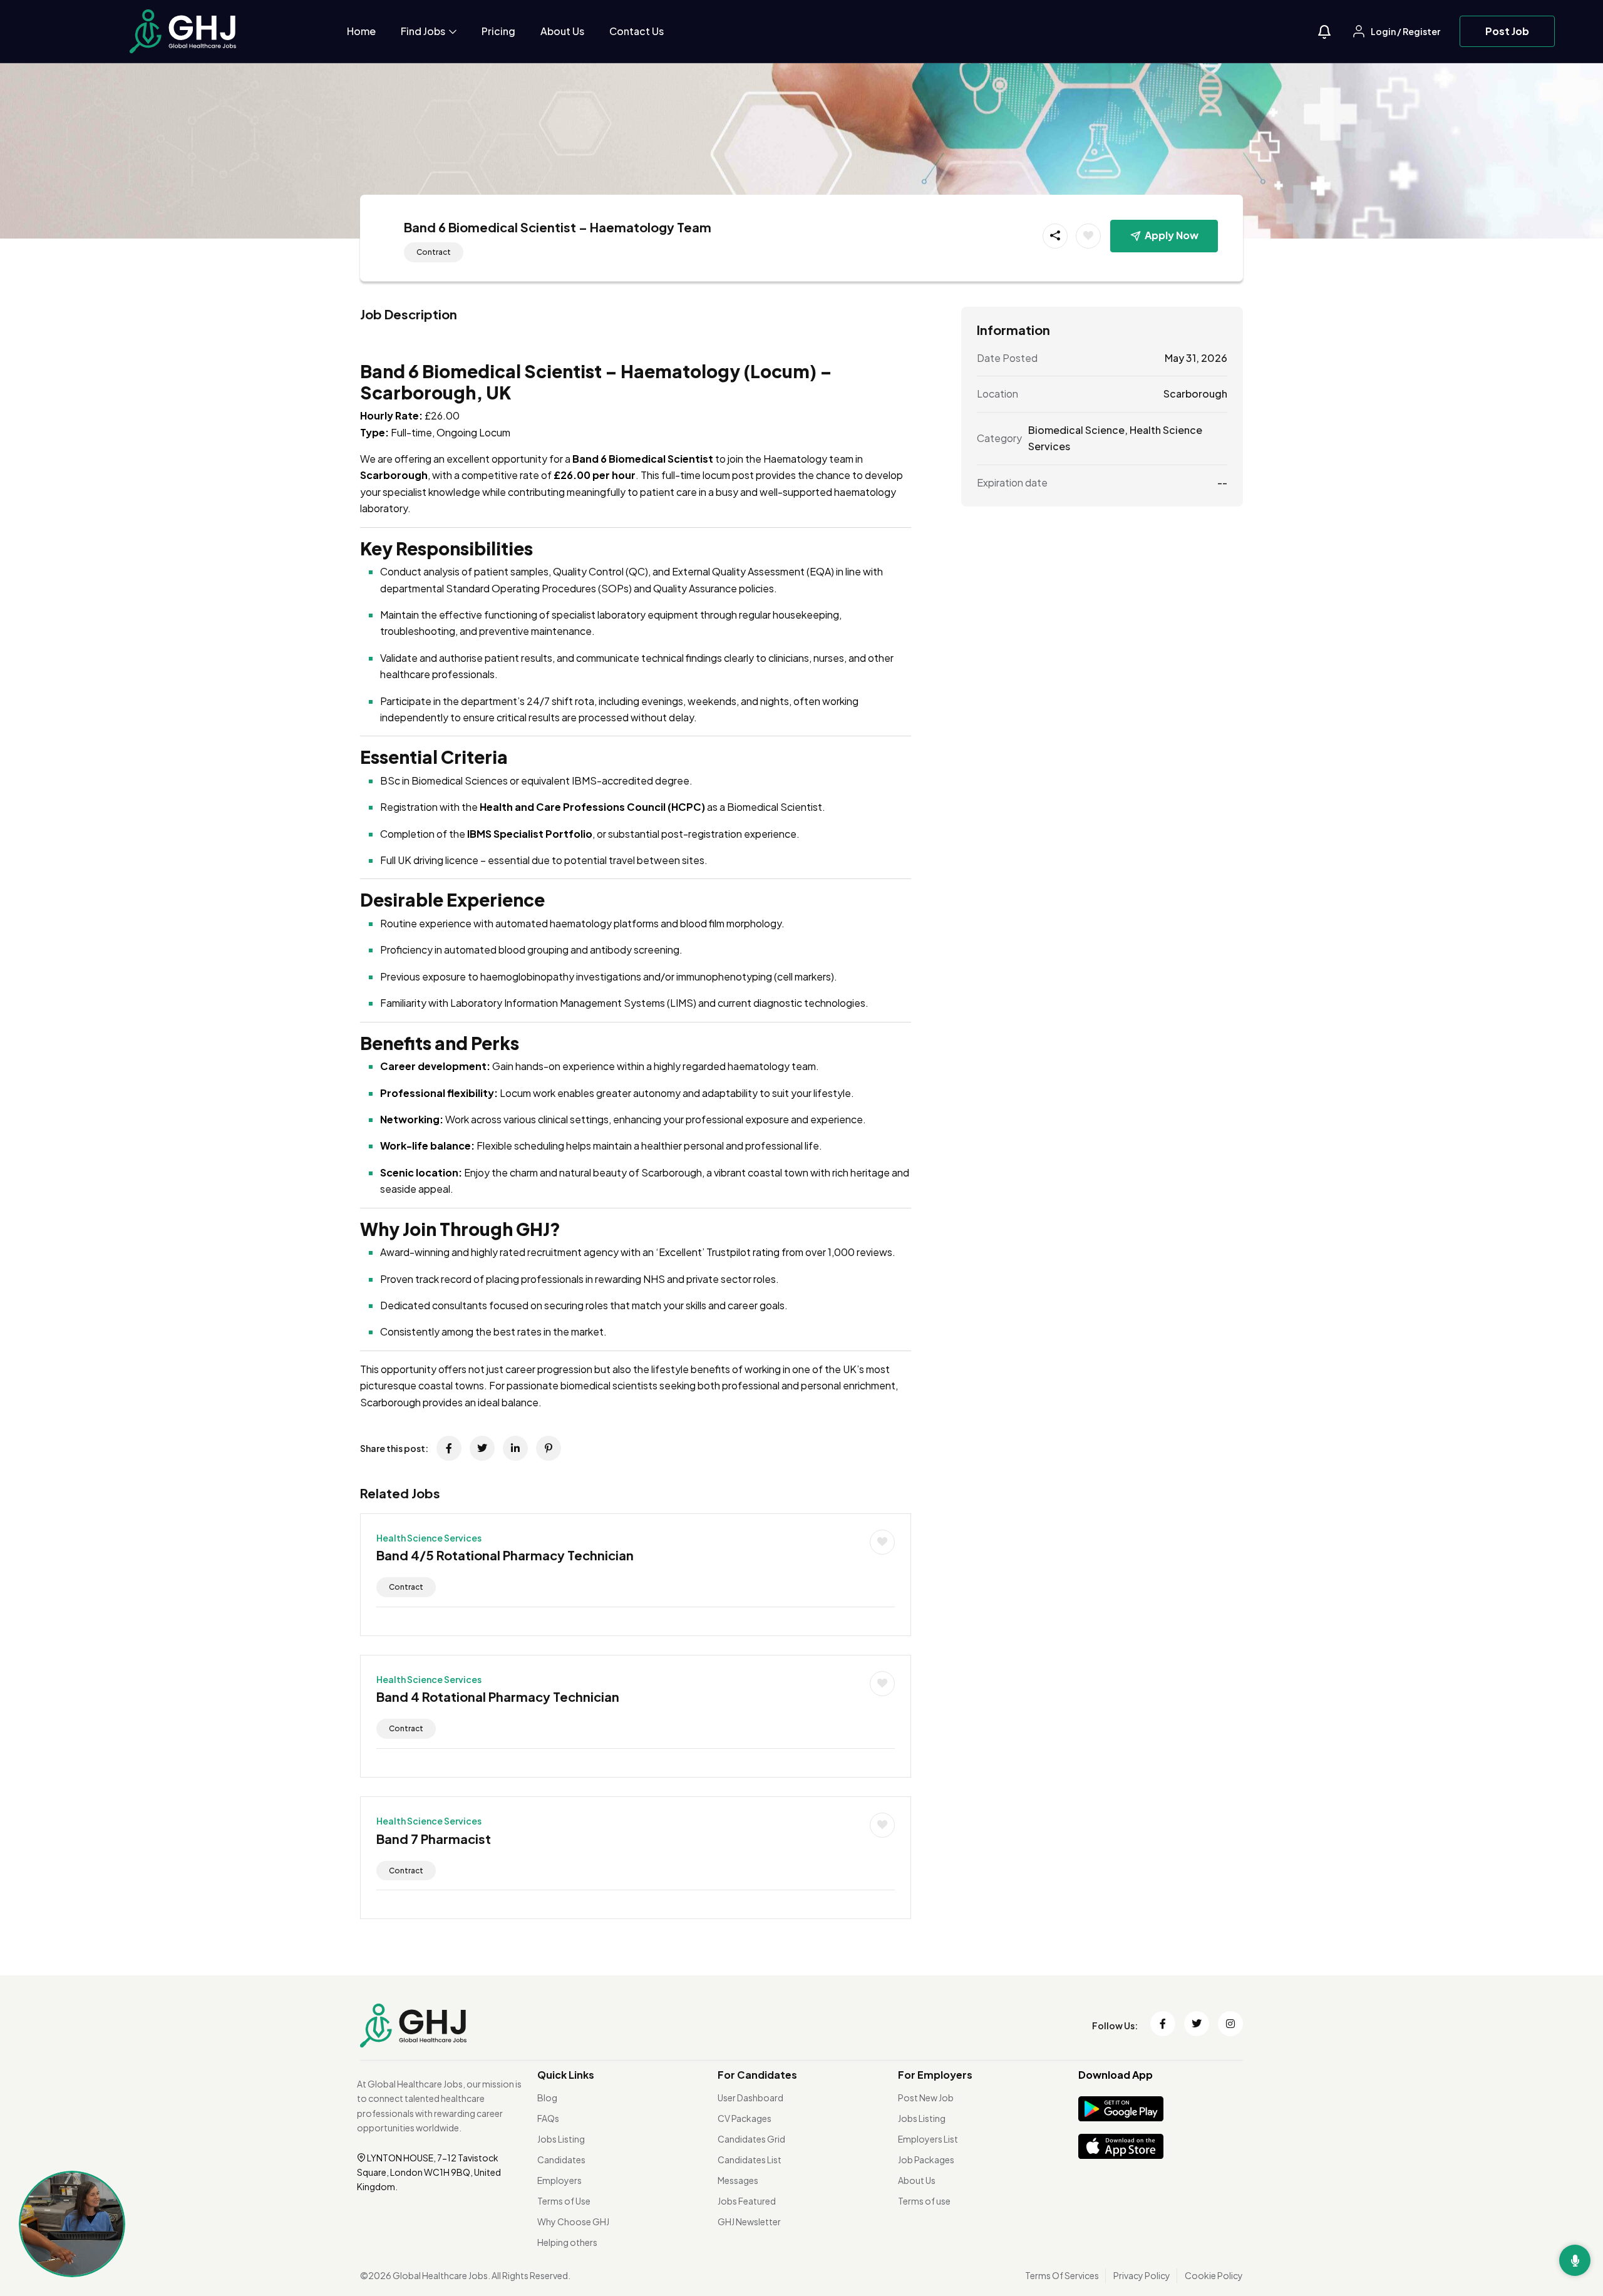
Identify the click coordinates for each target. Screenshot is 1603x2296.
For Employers (935, 2075)
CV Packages (745, 2118)
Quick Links (566, 2075)
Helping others (567, 2242)
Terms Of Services (1062, 2275)
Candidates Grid (751, 2139)
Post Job (1507, 31)
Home (361, 31)
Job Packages (926, 2160)
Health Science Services (429, 1538)
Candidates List (750, 2160)
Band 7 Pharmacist (434, 1839)
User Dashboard (750, 2098)
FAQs (548, 2118)
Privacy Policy (1142, 2275)
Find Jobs (424, 31)
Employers (559, 2180)
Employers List (928, 2139)
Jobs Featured (747, 2201)
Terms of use (924, 2201)
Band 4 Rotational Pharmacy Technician (498, 1696)
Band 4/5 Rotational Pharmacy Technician (505, 1555)
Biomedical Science (1076, 429)
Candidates (561, 2160)
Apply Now (1172, 235)
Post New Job (926, 2098)
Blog (547, 2098)
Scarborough (1195, 394)
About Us (562, 31)
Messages (738, 2180)
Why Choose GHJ (573, 2221)
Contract (434, 252)
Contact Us (637, 31)
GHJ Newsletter (749, 2221)
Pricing (498, 31)
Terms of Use (564, 2201)
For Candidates (757, 2075)
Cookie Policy (1214, 2275)
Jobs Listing (561, 2139)
